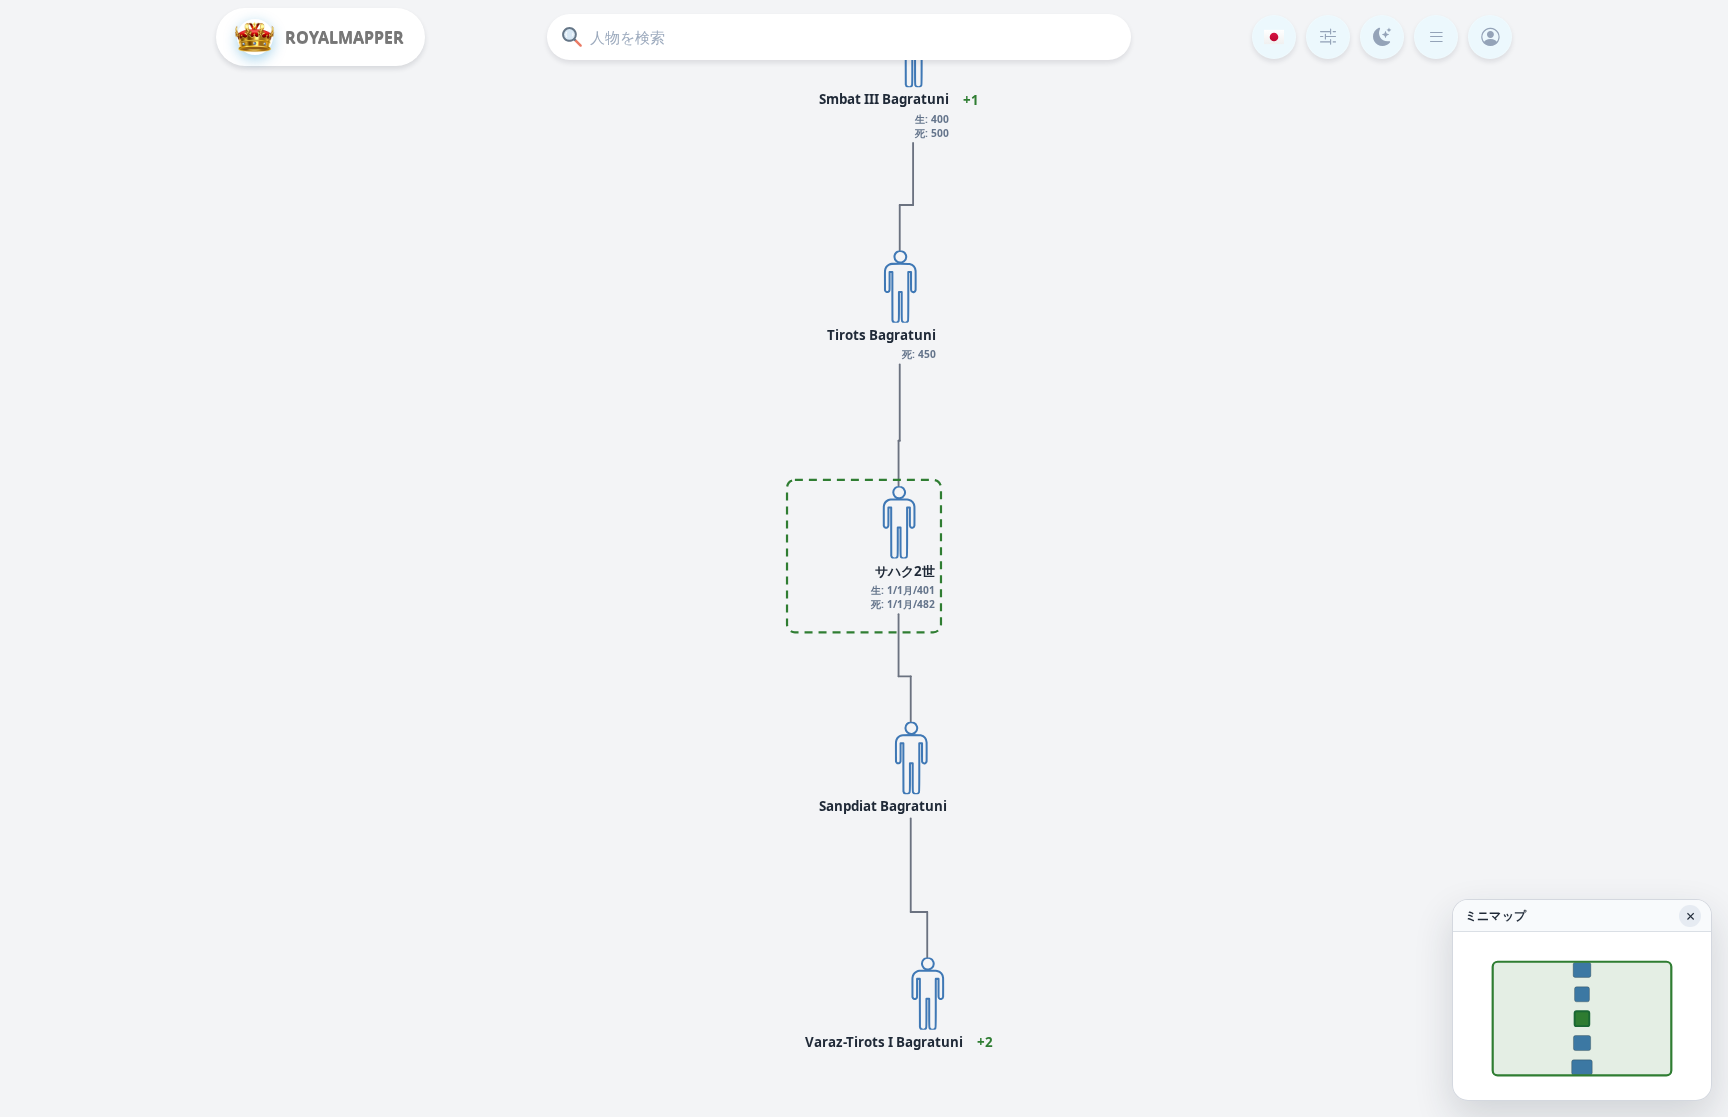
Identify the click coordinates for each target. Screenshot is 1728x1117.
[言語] (1274, 37)
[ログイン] (1490, 37)
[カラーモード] (1382, 37)
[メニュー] (1436, 37)
